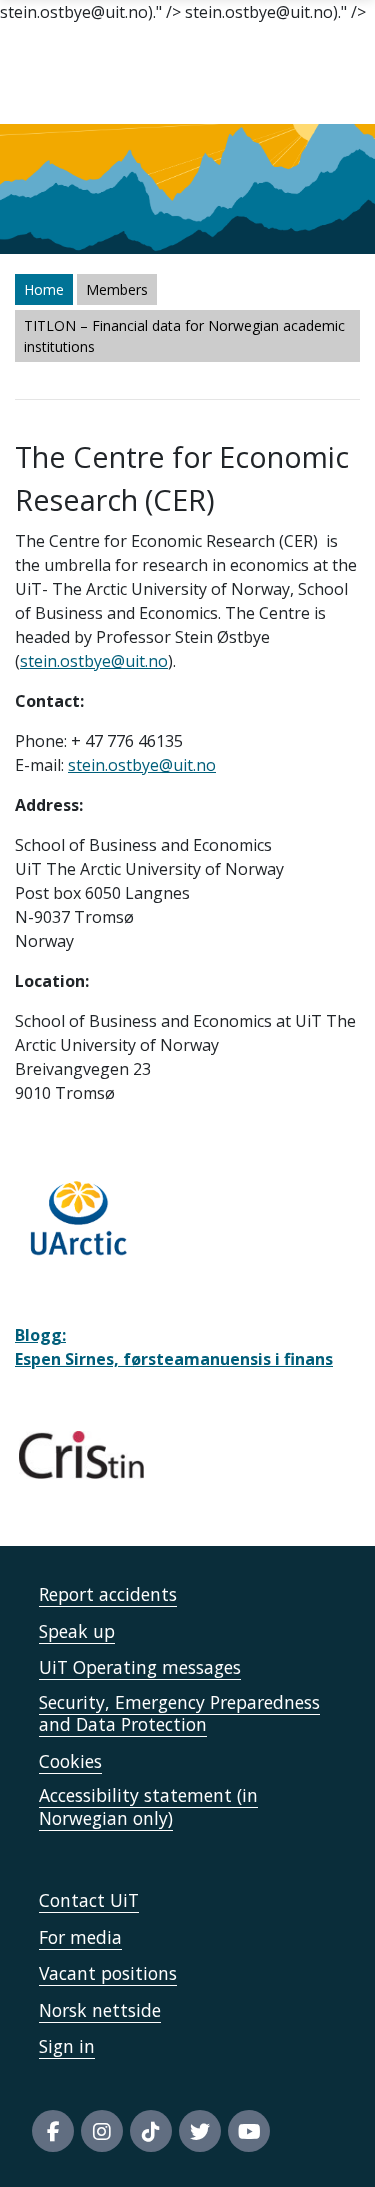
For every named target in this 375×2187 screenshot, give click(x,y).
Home (44, 289)
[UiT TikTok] (151, 2131)
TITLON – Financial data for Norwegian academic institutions (184, 336)
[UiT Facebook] (53, 2131)
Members (117, 289)
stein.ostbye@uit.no (94, 661)
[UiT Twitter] (200, 2131)
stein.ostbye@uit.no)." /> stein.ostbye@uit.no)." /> (187, 1093)
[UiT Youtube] (249, 2131)
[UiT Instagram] (102, 2131)
